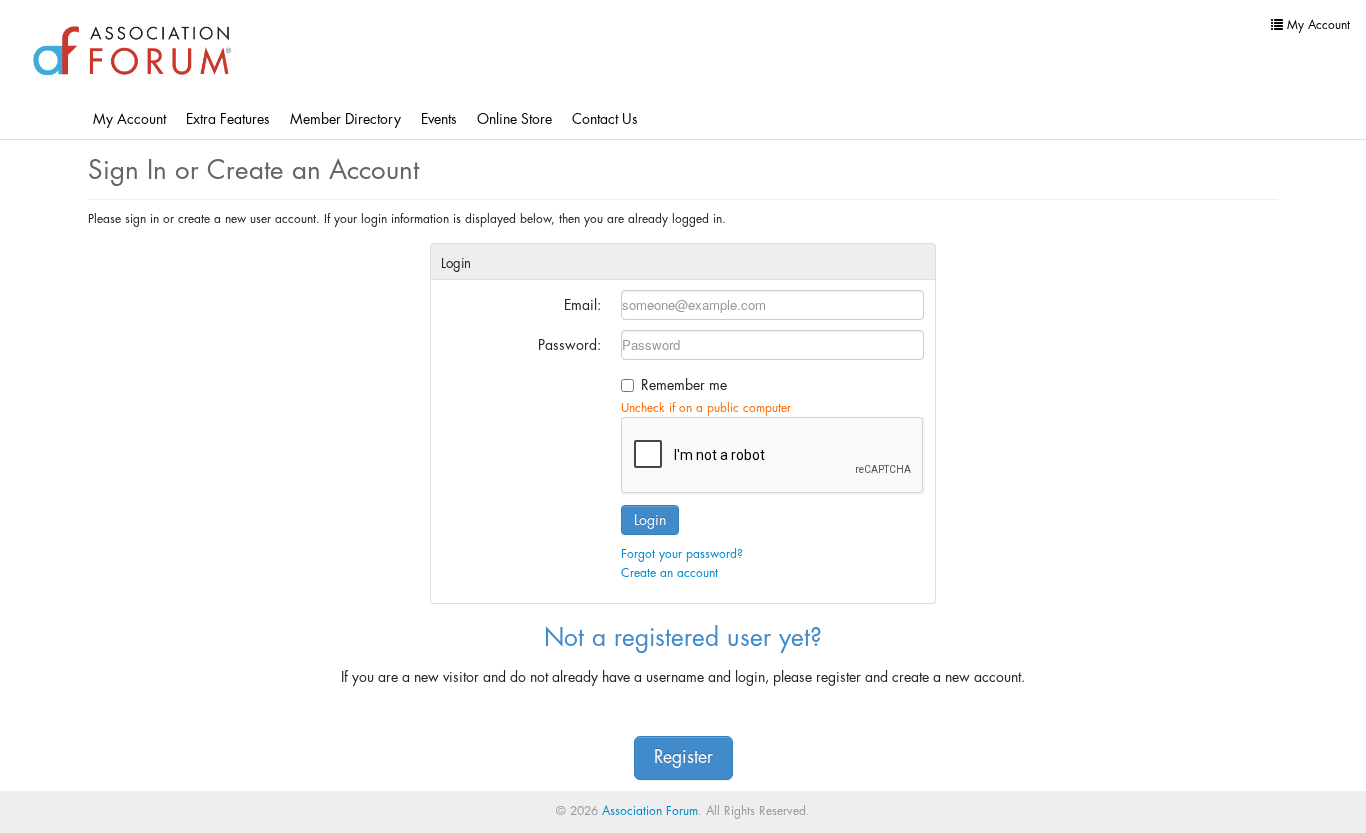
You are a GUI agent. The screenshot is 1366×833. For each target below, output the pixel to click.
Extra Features (228, 119)
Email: (582, 305)
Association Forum (650, 811)
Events (439, 119)
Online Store (514, 119)
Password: (569, 345)
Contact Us (605, 119)
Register (683, 757)
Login (650, 520)
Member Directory (345, 119)
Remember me (684, 385)
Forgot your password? (682, 554)
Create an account (669, 573)
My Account (129, 119)
